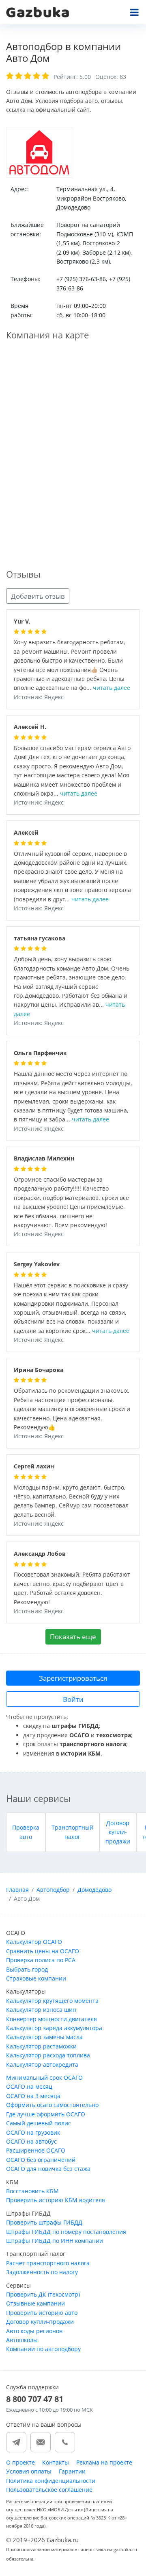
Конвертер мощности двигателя (52, 2019)
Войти (73, 1699)
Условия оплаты (29, 2471)
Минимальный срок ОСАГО (44, 2078)
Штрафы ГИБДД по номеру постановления (66, 2232)
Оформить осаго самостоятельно (52, 2105)
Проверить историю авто (42, 2313)
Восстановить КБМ (32, 2191)
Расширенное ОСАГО (36, 2150)
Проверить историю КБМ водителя (56, 2200)
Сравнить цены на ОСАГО (43, 1951)
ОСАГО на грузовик (33, 2132)
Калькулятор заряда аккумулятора (54, 2028)
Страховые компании (36, 1978)
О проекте (20, 2462)
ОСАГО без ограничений (41, 2160)
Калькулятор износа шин (41, 2010)
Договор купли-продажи (118, 1832)
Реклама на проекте (104, 2462)
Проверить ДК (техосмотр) (43, 2294)
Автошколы (22, 2340)
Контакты (56, 2462)
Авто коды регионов (34, 2331)
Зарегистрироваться (73, 1678)
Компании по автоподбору (43, 2349)
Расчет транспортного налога (48, 2263)
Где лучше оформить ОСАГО (46, 2114)
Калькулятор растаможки (41, 2046)
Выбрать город (27, 1969)
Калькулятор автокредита (42, 2065)
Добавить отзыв (38, 596)
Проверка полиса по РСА (41, 1960)
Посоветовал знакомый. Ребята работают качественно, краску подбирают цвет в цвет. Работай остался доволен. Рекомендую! (72, 1589)
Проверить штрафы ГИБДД (44, 2222)
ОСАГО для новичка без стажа (48, 2169)
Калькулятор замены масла (44, 2037)
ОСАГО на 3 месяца (33, 2096)
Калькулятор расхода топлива (48, 2055)
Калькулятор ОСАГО (34, 1942)
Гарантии (72, 2471)
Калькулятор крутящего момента (52, 2001)
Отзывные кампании (35, 2303)
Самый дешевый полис (39, 2123)
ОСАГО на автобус (31, 2141)
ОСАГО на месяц (29, 2086)
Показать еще (73, 1637)
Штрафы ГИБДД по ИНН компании (55, 2241)
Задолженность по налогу (42, 2272)
